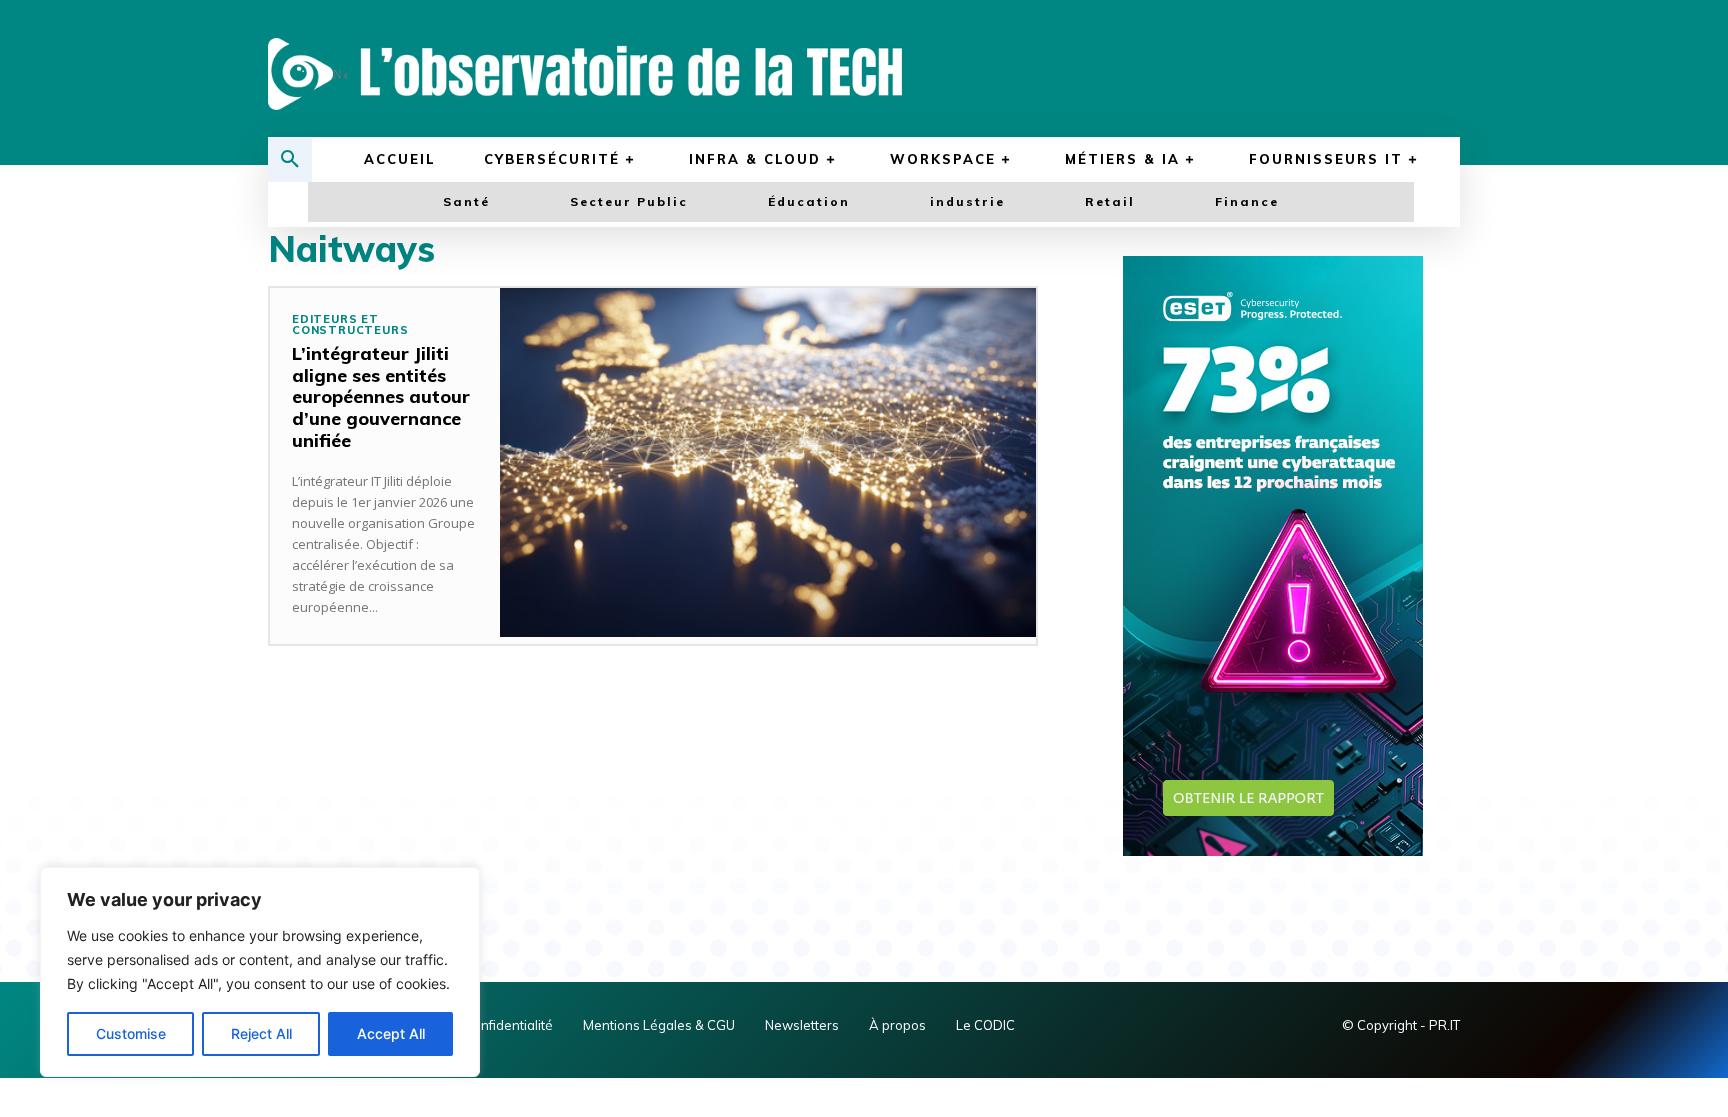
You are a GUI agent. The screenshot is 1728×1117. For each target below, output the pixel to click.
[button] (290, 160)
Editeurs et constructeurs (350, 325)
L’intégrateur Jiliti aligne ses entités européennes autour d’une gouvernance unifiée (381, 396)
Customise (131, 1033)
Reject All (261, 1033)
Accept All (391, 1033)
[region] (260, 972)
